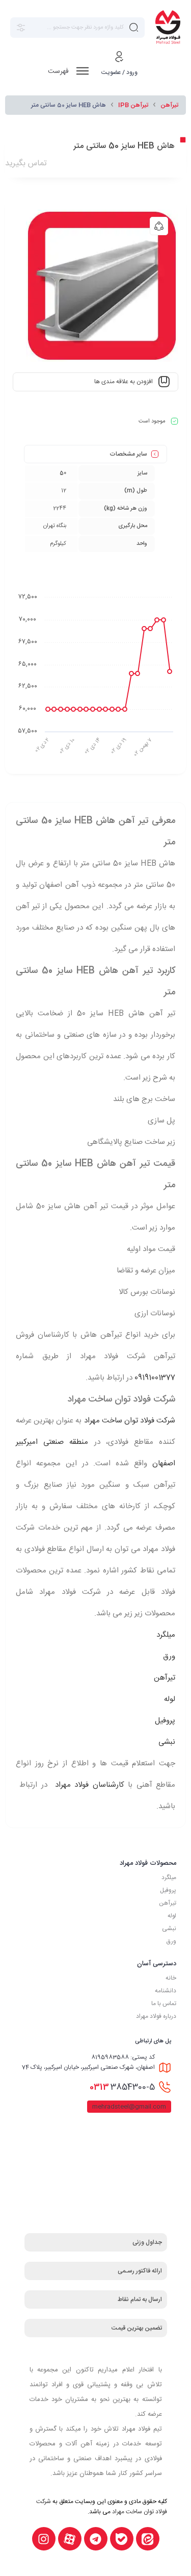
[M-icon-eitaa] (148, 2539)
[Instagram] (44, 2539)
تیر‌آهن (168, 1903)
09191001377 (155, 1378)
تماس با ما (164, 2004)
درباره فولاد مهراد (156, 2016)
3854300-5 (122, 2087)
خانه (171, 1978)
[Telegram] (96, 2539)
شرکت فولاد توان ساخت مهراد (130, 1421)
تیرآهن (169, 105)
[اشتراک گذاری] (159, 226)
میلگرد (166, 1635)
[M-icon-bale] (122, 2539)
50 (63, 473)
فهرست (59, 71)
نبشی (167, 1742)
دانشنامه (166, 1991)
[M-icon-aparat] (70, 2539)
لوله (170, 1699)
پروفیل (165, 1721)
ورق (169, 1656)
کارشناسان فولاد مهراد (87, 1785)
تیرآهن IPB (133, 105)
